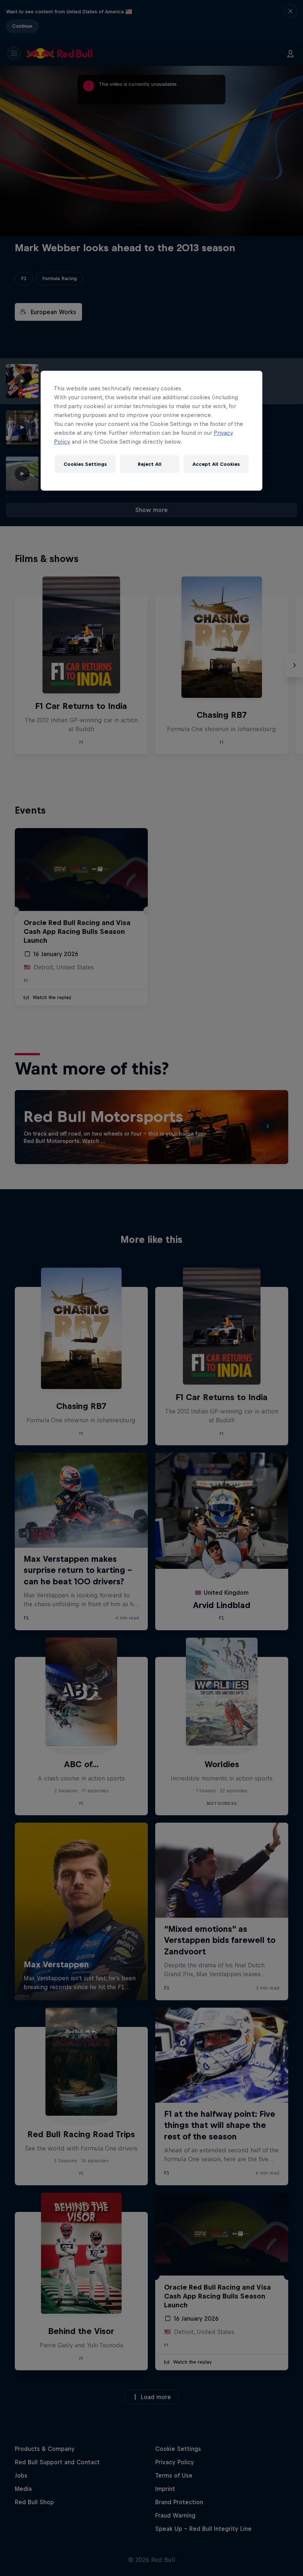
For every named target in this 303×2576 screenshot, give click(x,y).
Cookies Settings (85, 464)
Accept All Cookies (216, 464)
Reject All (150, 464)
